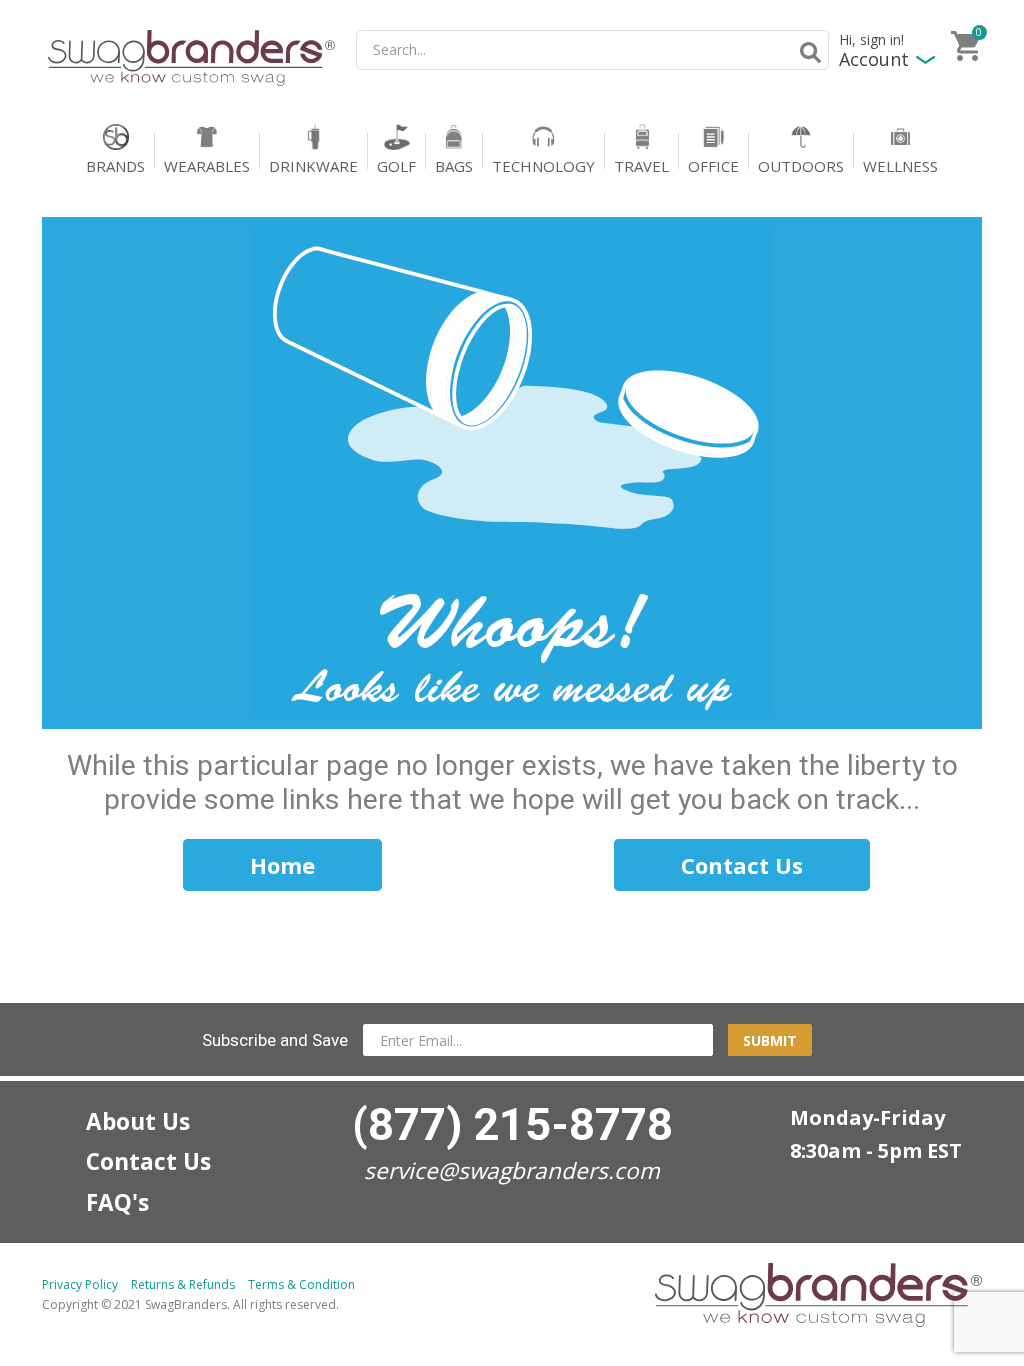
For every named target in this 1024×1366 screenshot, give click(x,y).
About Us (138, 1121)
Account (874, 59)
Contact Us (148, 1161)
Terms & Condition (301, 1284)
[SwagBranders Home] (191, 58)
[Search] (807, 52)
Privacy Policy (80, 1284)
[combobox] (592, 50)
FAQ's (117, 1202)
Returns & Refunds (183, 1284)
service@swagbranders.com (512, 1170)
